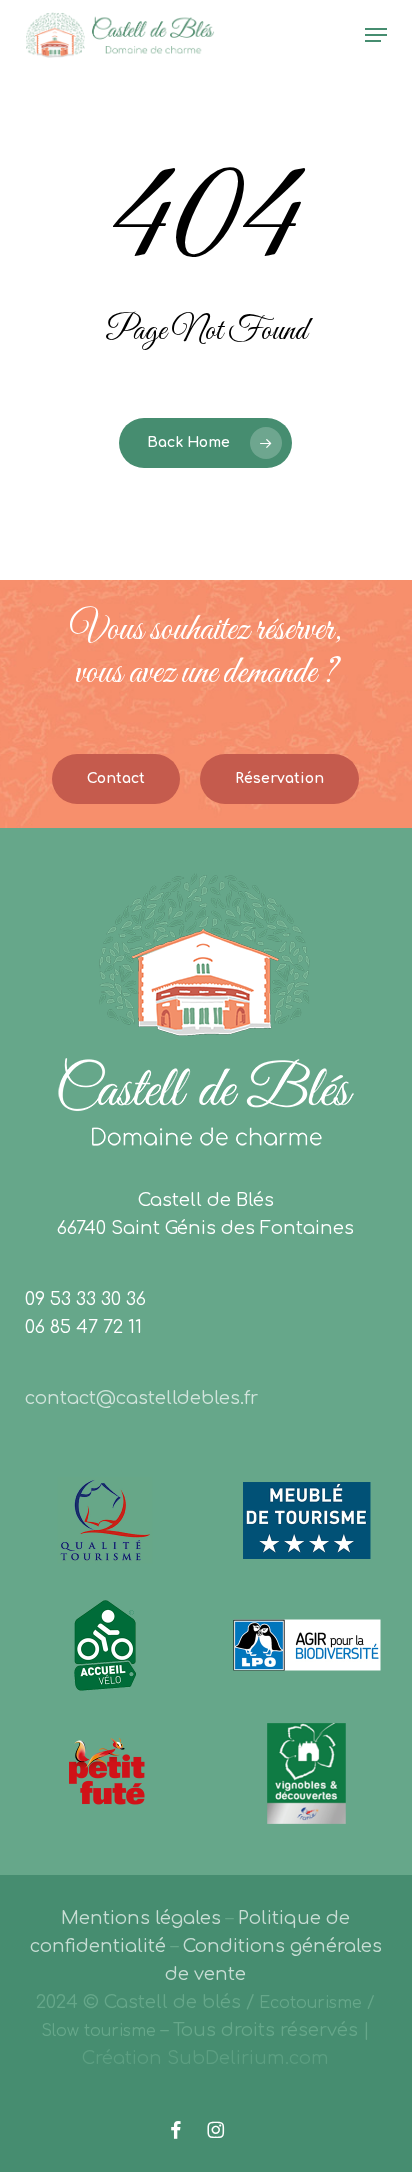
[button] (376, 35)
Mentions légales (141, 1918)
